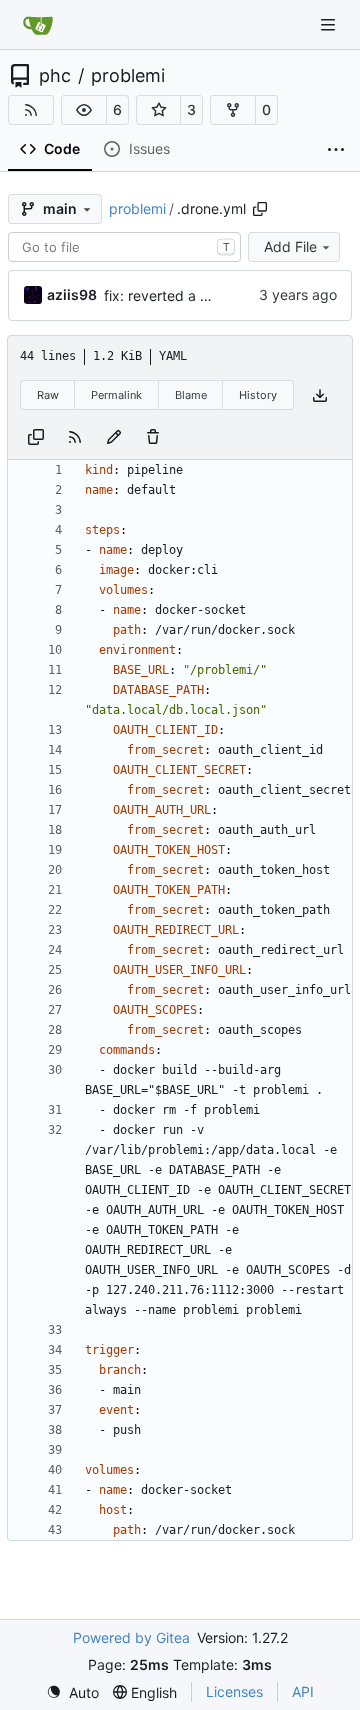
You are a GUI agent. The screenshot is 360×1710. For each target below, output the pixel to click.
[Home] (38, 25)
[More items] (336, 150)
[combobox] (124, 247)
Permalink (116, 395)
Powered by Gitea (131, 1637)
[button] (84, 110)
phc (55, 76)
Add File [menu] (290, 246)
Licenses (234, 1691)
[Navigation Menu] (330, 24)
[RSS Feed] (31, 110)
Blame (191, 395)
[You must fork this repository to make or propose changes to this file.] (114, 435)
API (303, 1691)
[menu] (72, 1692)
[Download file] (320, 395)
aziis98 (72, 294)
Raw (48, 395)
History (258, 395)
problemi (128, 76)
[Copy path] (260, 209)
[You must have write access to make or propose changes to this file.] (153, 435)
